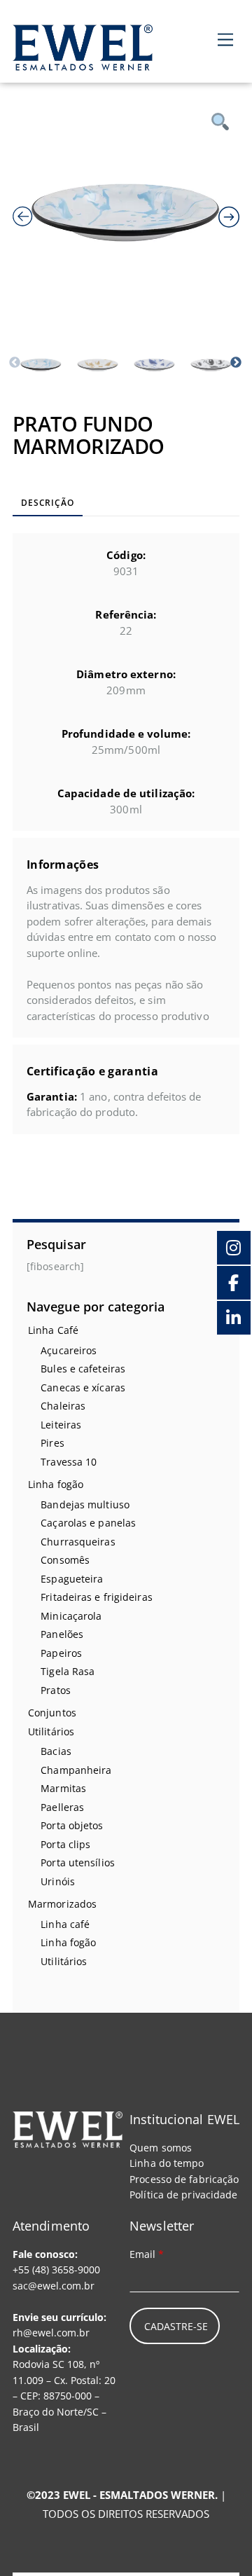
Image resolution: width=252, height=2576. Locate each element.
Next (236, 363)
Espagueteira (72, 1579)
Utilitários (51, 1731)
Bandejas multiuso (85, 1504)
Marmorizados (62, 1904)
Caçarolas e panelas (88, 1523)
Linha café (65, 1924)
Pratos (56, 1690)
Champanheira (76, 1770)
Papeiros (61, 1653)
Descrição (47, 503)
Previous (15, 363)
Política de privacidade (183, 2195)
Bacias (56, 1751)
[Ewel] (83, 63)
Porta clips (65, 1844)
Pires (52, 1443)
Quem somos (161, 2148)
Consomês (65, 1560)
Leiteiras (61, 1425)
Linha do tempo (167, 2163)
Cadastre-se (176, 2326)
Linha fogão (56, 1484)
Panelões (62, 1634)
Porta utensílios (78, 1862)
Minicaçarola (71, 1616)
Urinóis (58, 1881)
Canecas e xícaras (83, 1387)
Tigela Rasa (68, 1671)
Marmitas (63, 1788)
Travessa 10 (69, 1462)
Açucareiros (69, 1350)
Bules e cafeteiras (83, 1369)
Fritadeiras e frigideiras (97, 1597)
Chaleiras (63, 1406)
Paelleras (62, 1807)
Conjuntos (52, 1713)
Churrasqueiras (78, 1542)
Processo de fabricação (184, 2179)
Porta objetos (72, 1825)
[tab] (48, 504)
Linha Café (53, 1330)
